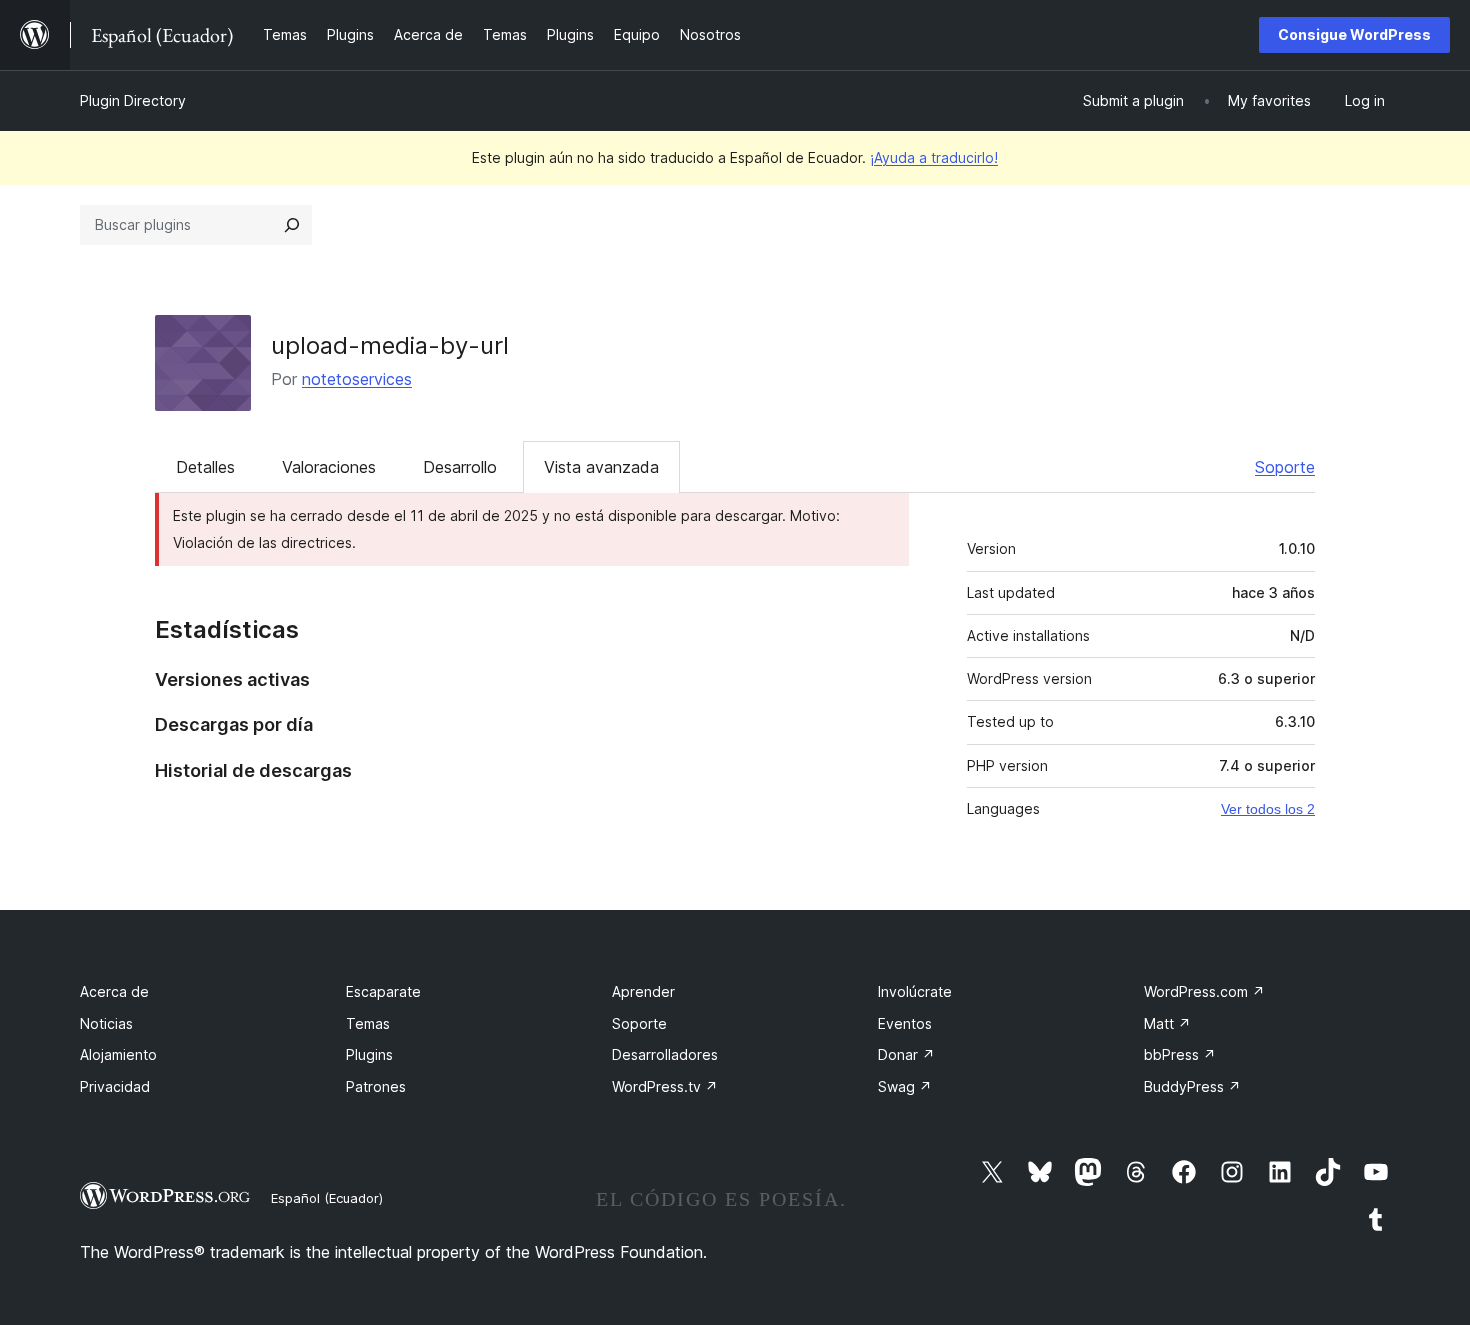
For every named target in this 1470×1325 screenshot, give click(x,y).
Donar (906, 1054)
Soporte (1285, 467)
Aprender (643, 991)
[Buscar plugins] (292, 225)
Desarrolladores (665, 1054)
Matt (1167, 1023)
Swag (905, 1086)
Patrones (376, 1086)
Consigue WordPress (1354, 34)
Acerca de (114, 991)
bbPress (1180, 1054)
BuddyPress (1192, 1086)
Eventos (905, 1023)
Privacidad (115, 1086)
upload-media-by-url (390, 345)
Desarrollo (460, 467)
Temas (368, 1023)
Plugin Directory (133, 100)
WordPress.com (1204, 991)
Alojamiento (118, 1054)
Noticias (106, 1023)
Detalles (205, 467)
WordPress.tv (665, 1086)
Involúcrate (915, 991)
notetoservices (357, 379)
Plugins (369, 1054)
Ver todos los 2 (1268, 809)
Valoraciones (329, 467)
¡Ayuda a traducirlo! (934, 157)
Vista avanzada (601, 467)
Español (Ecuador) (327, 1198)
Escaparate (383, 991)
